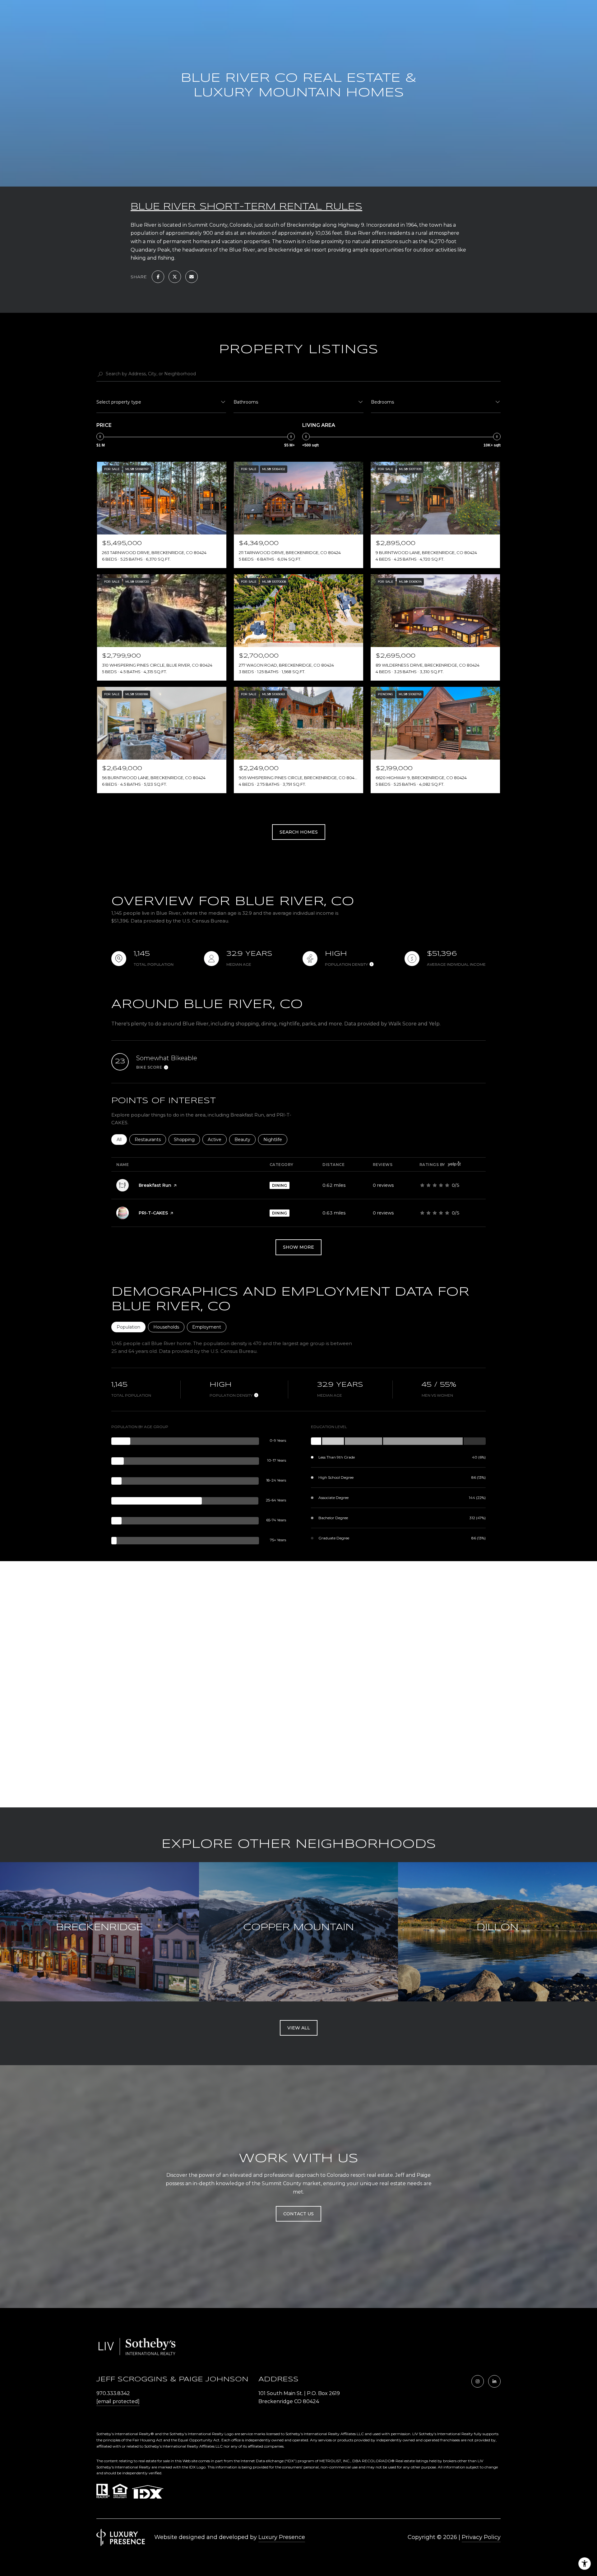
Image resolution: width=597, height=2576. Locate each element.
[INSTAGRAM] (478, 2381)
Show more (298, 1247)
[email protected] (118, 2401)
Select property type (119, 402)
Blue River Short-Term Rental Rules (246, 207)
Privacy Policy (481, 2537)
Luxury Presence (282, 2537)
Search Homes (299, 832)
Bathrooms (246, 402)
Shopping (187, 1140)
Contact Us (298, 2214)
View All (299, 2028)
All (122, 1140)
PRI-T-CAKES (153, 1213)
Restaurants (150, 1140)
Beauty (245, 1140)
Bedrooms (382, 402)
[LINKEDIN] (494, 2381)
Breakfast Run (155, 1185)
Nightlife (275, 1140)
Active (217, 1140)
